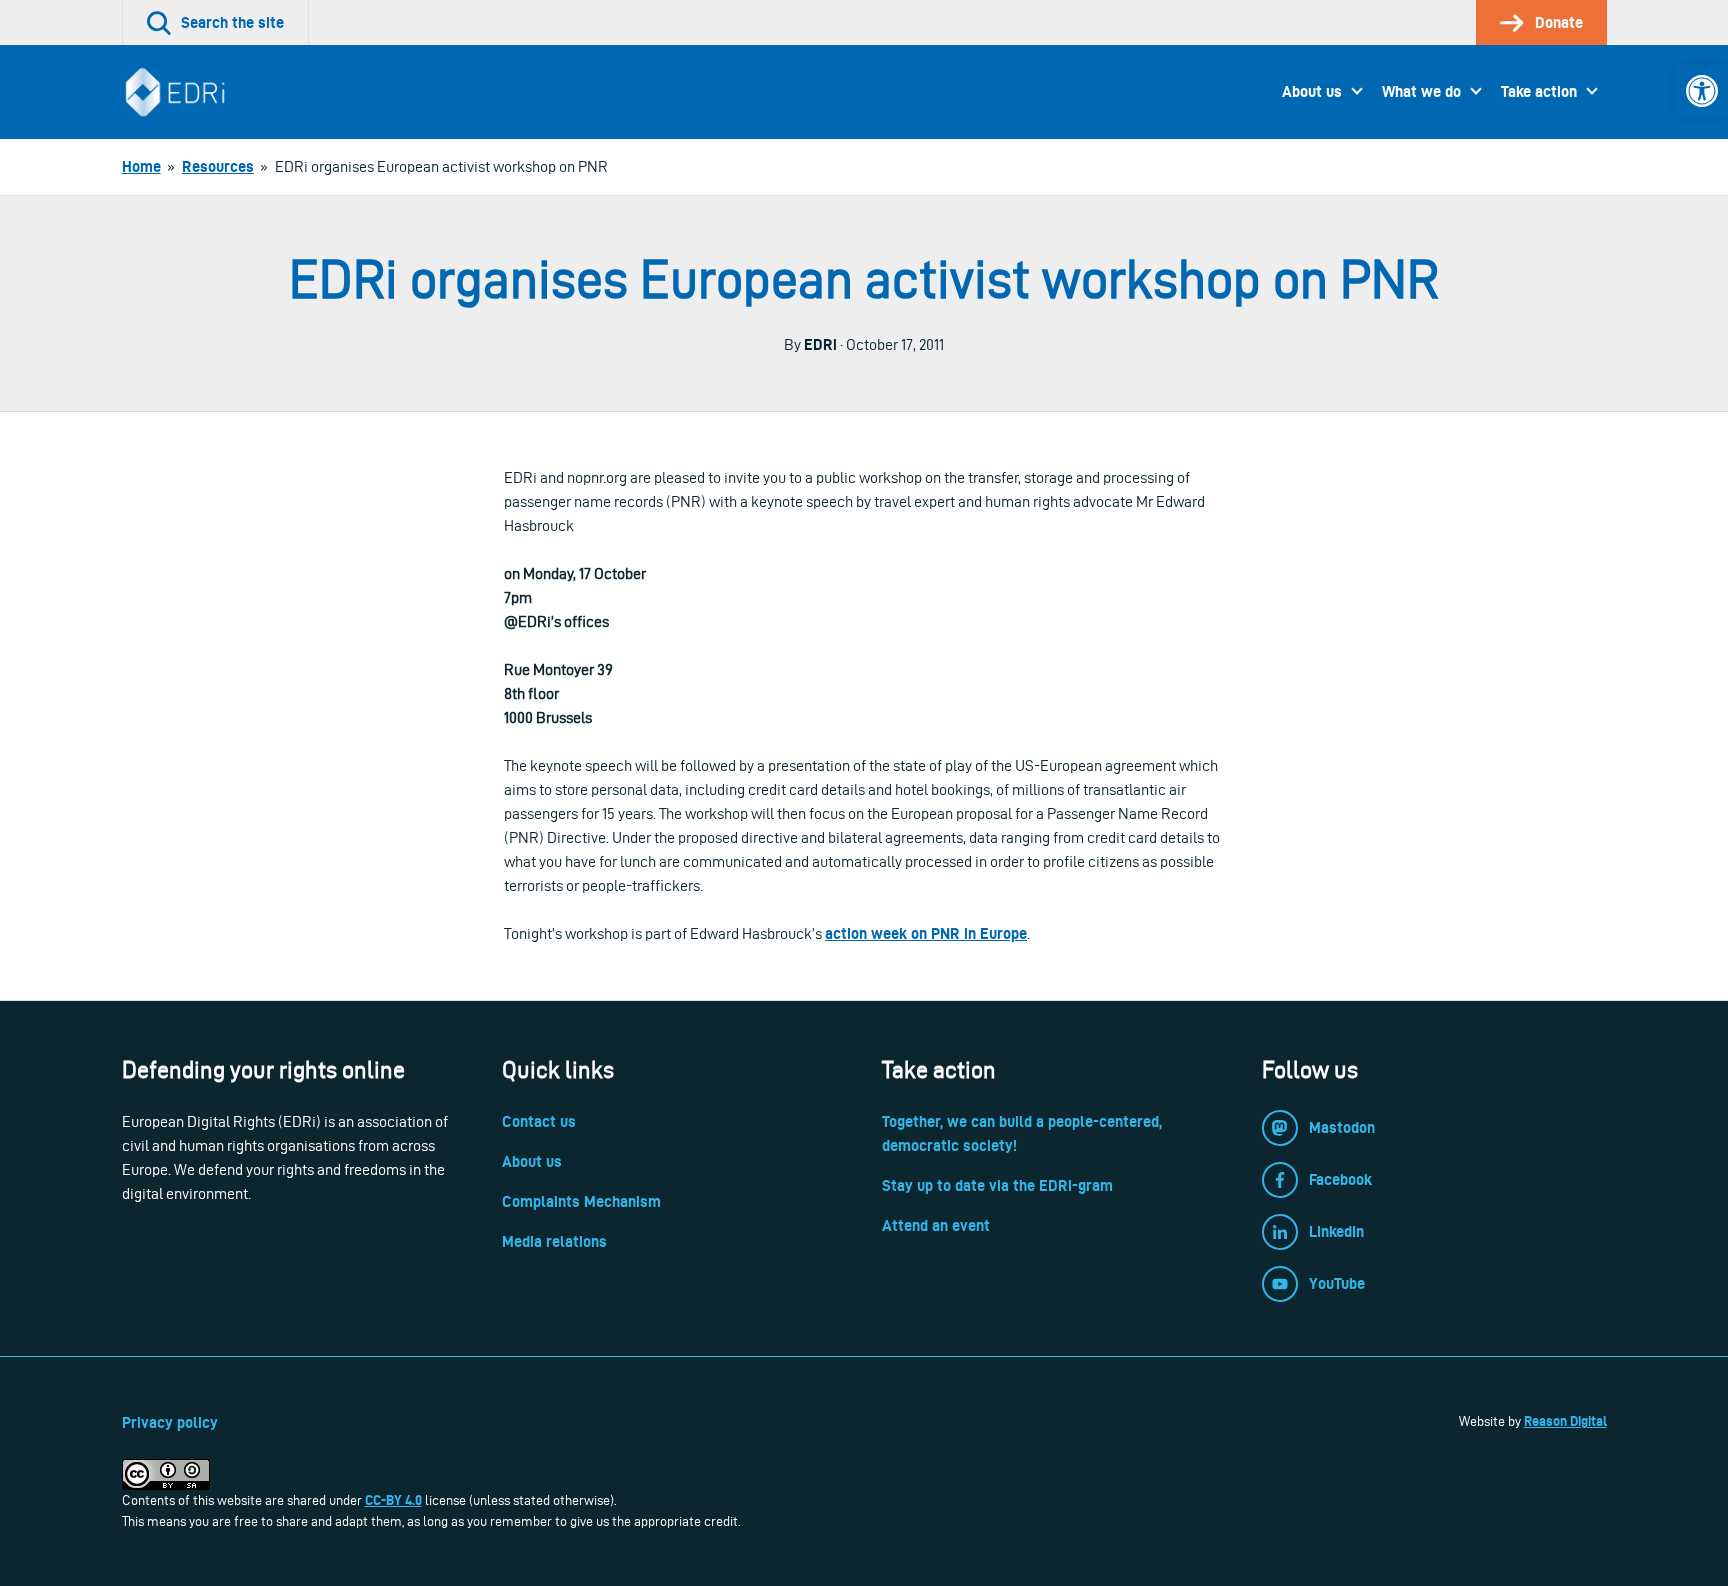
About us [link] (1312, 91)
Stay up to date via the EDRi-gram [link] (997, 1185)
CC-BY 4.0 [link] (393, 1500)
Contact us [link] (539, 1121)
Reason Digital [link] (1565, 1421)
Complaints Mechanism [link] (581, 1201)
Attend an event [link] (936, 1225)
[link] (1702, 91)
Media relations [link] (554, 1241)
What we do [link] (1421, 91)
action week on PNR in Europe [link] (926, 933)
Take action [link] (1539, 91)
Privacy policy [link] (170, 1422)
